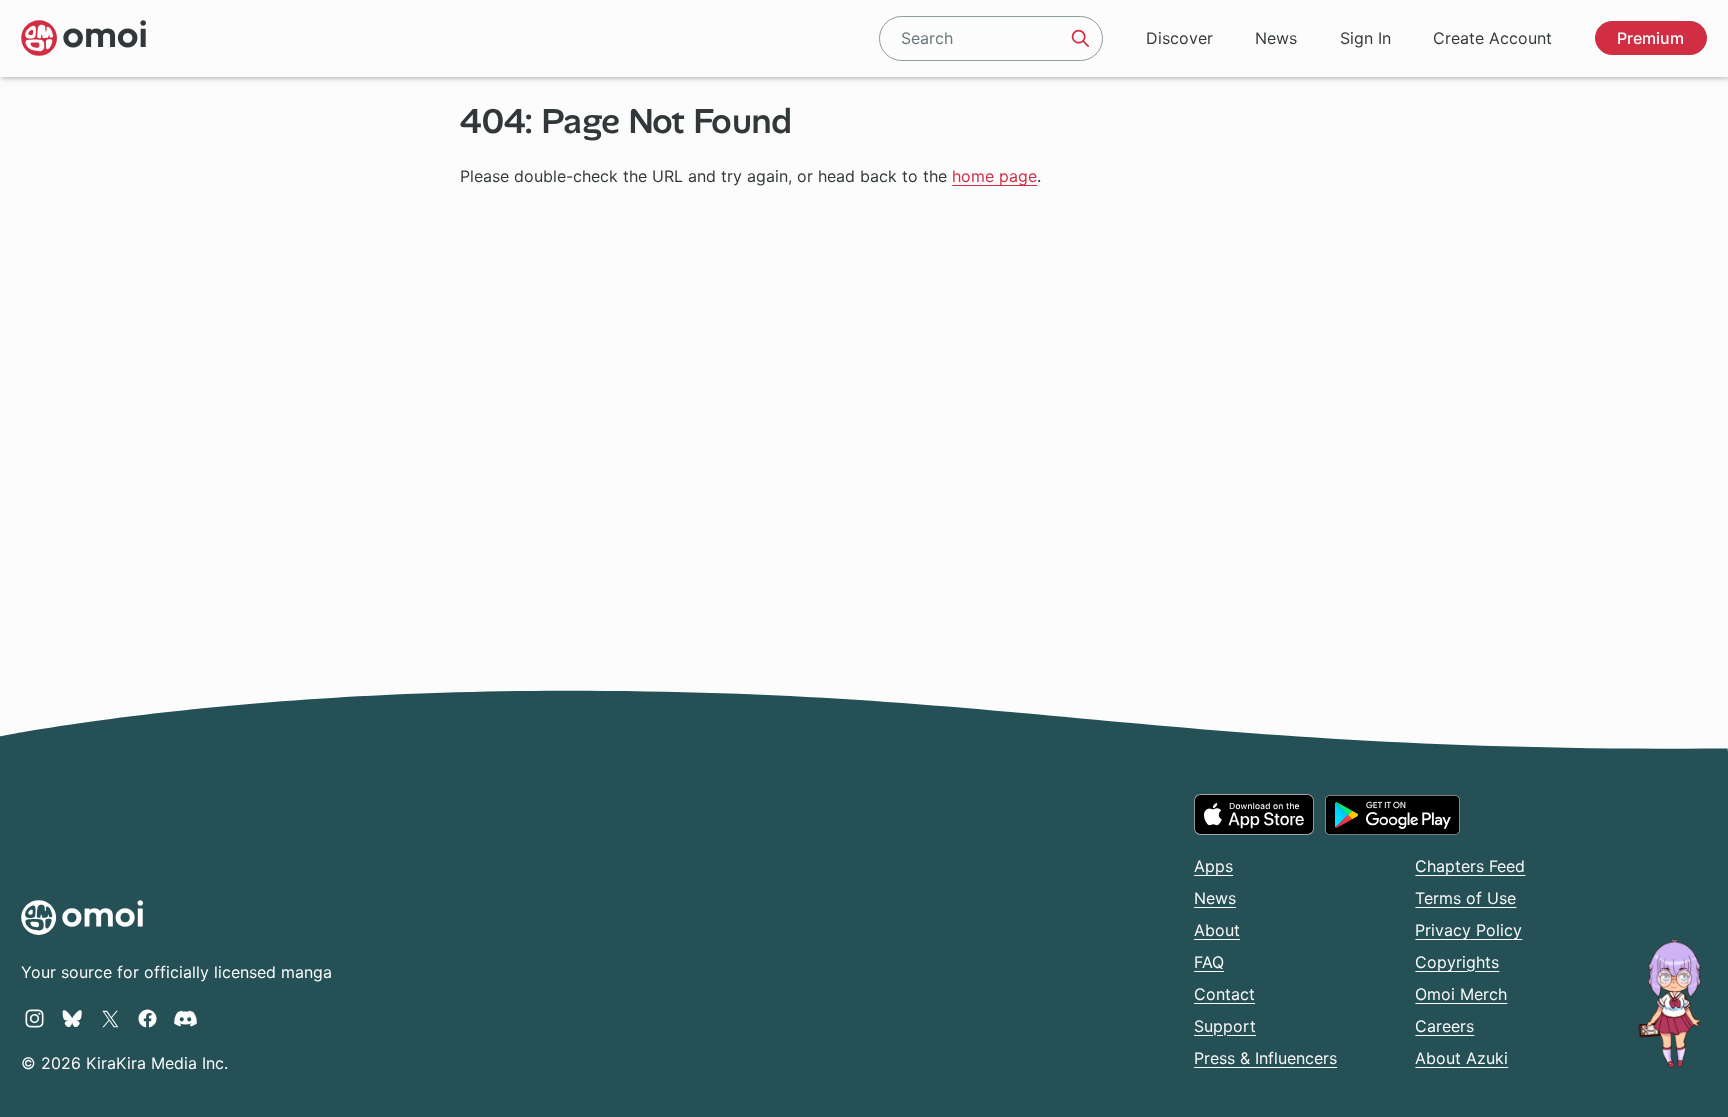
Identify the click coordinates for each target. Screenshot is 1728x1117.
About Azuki (1461, 1058)
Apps (1213, 866)
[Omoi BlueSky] (72, 1018)
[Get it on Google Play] (1392, 815)
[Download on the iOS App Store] (1254, 814)
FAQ (1209, 962)
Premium (1650, 38)
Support (1225, 1026)
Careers (1444, 1026)
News (1276, 38)
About (1217, 930)
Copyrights (1457, 962)
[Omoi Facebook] (147, 1018)
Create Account (1492, 38)
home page (994, 176)
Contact (1224, 994)
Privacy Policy (1468, 930)
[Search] (1081, 38)
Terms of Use (1465, 898)
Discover (1179, 38)
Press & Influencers (1265, 1058)
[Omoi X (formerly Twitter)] (110, 1018)
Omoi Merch (1461, 994)
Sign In (1365, 38)
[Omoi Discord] (185, 1018)
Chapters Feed (1470, 866)
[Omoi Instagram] (34, 1018)
